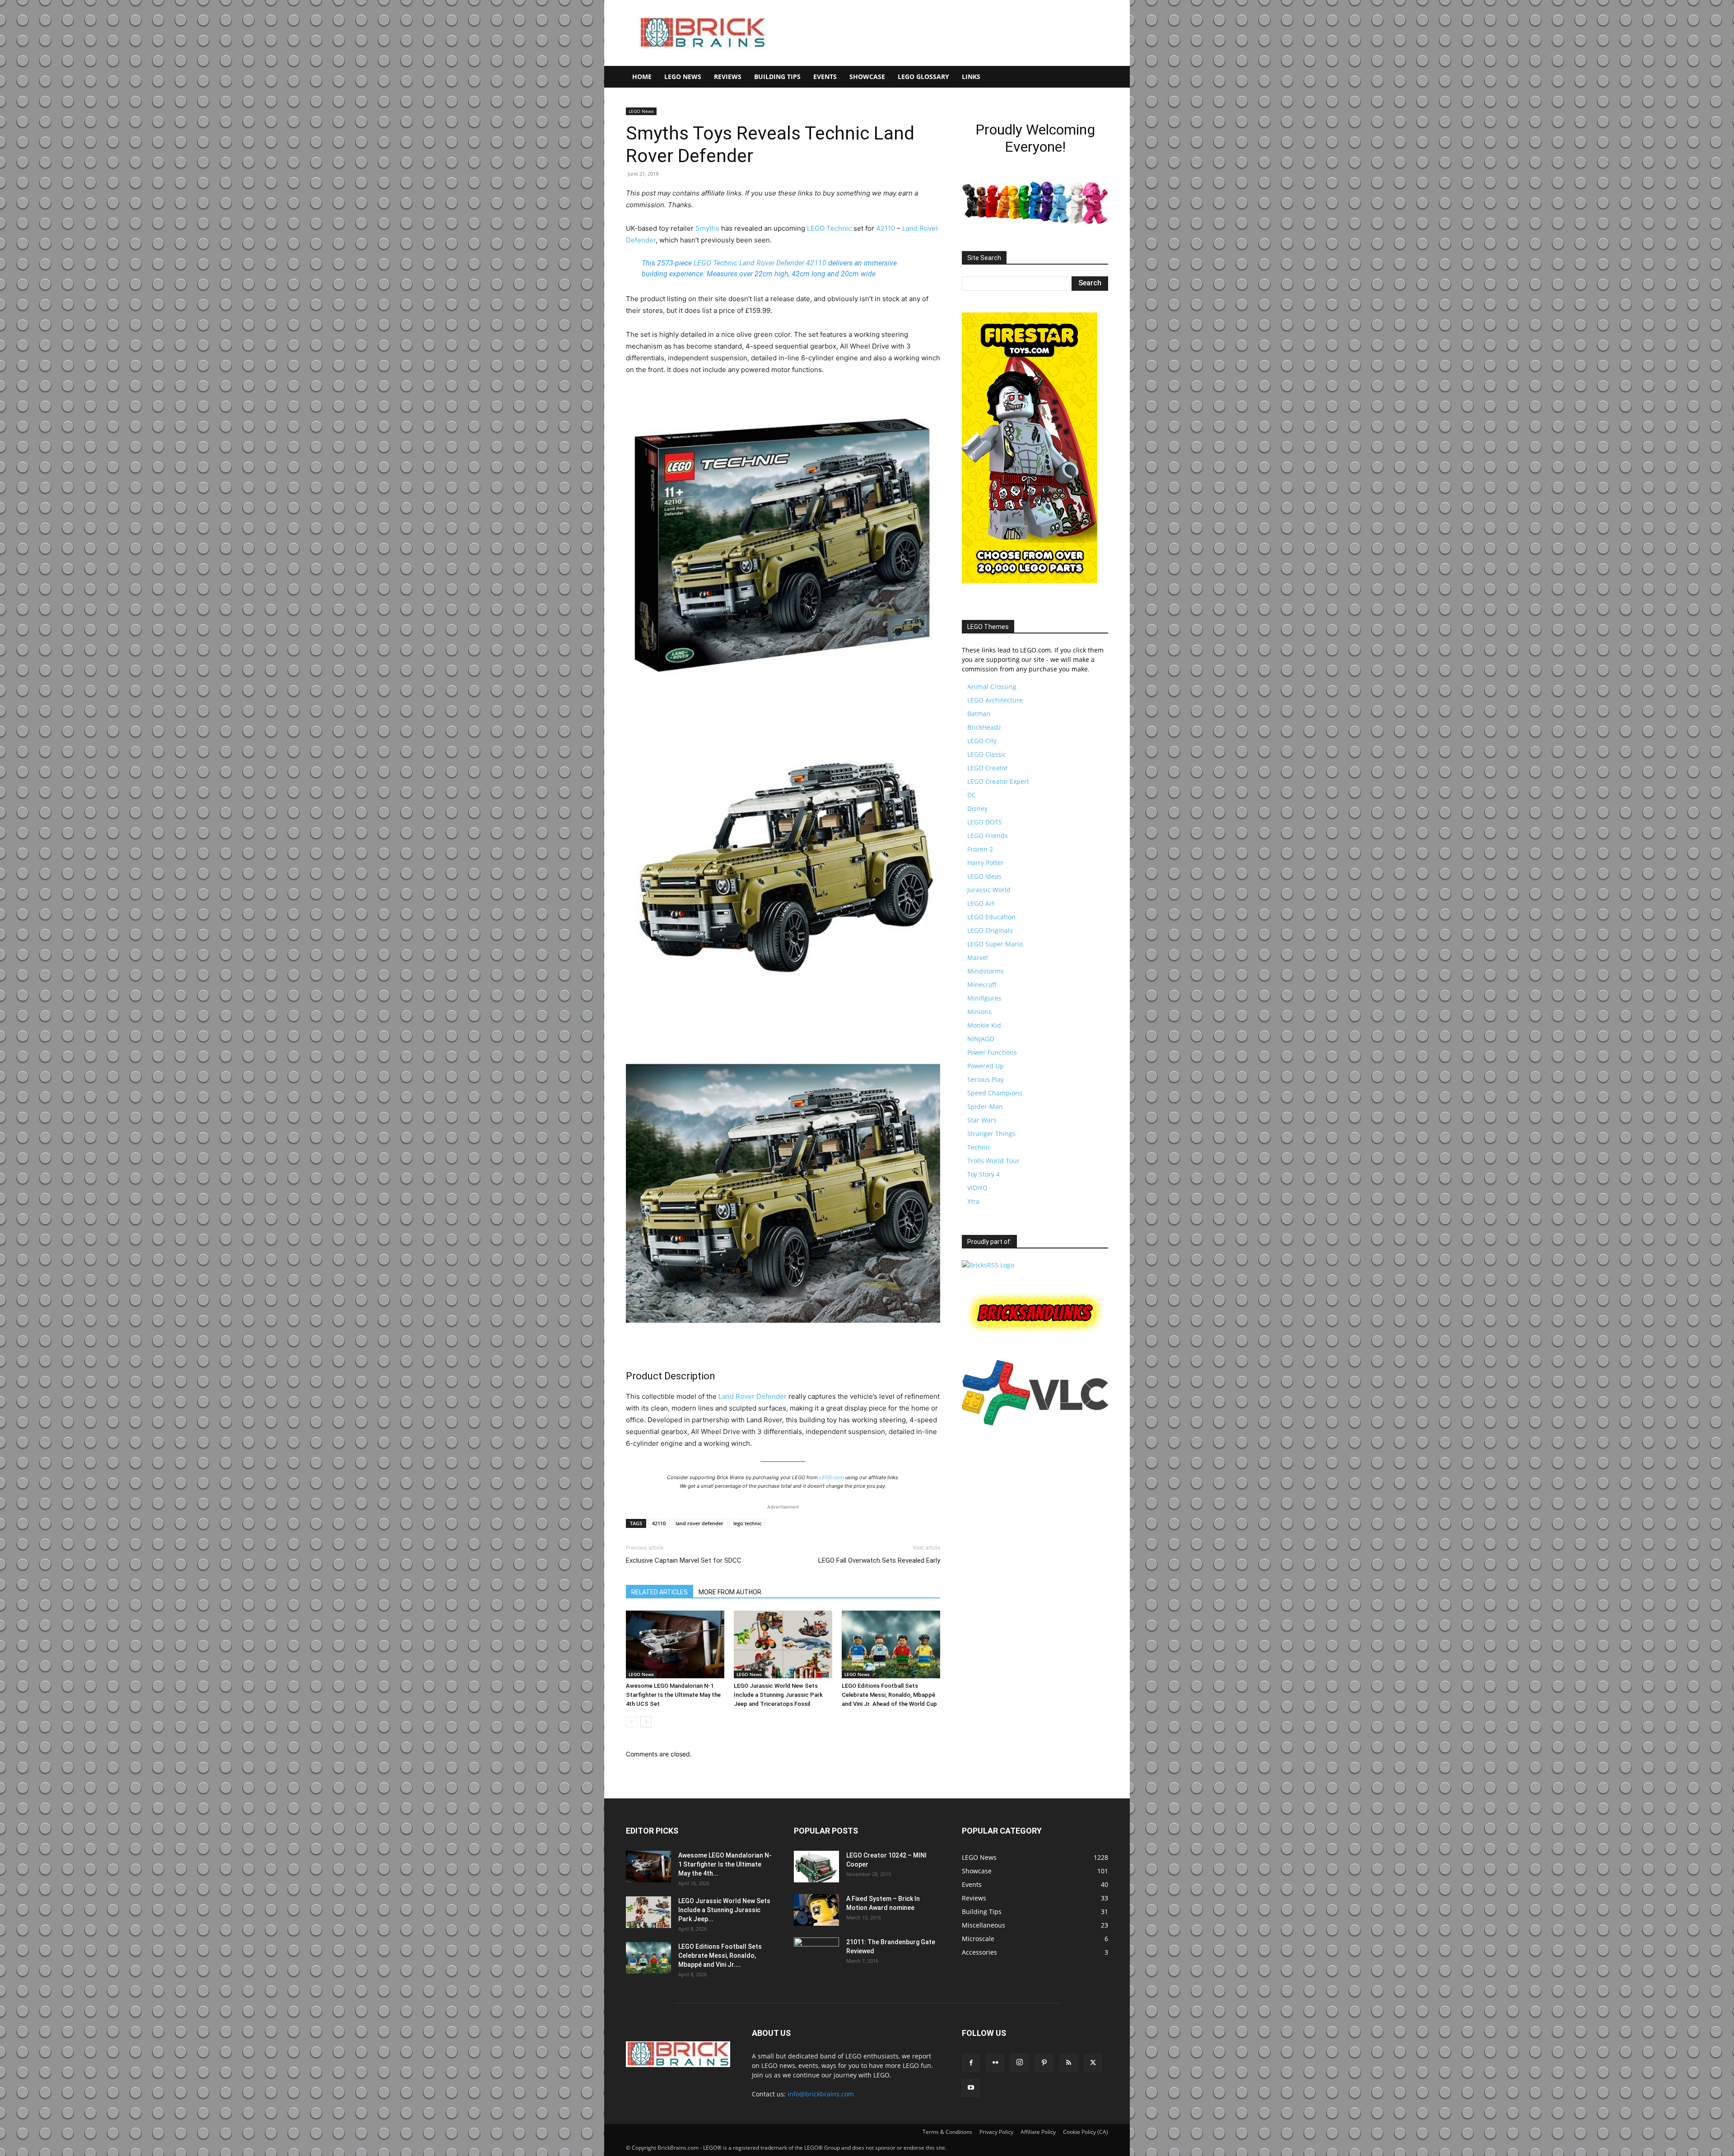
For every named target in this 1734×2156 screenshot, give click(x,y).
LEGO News (683, 77)
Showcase (867, 77)
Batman (979, 714)
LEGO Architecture (995, 700)
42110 (886, 228)
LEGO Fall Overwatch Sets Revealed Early (879, 1560)
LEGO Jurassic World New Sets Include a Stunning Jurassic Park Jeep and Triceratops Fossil (778, 1695)
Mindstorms (986, 971)
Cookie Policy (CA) (1086, 2132)
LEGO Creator (988, 768)
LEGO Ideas (984, 876)
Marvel (978, 957)
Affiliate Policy (1038, 2132)
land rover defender (699, 1523)
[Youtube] (971, 2088)
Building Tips (777, 77)
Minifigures (984, 998)
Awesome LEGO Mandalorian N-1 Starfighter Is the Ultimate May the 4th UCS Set (673, 1695)
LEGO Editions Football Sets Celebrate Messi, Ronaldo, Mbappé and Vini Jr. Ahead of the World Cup (889, 1695)
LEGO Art (981, 903)
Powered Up (986, 1066)
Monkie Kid (984, 1025)
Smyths (707, 228)
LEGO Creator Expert (998, 781)
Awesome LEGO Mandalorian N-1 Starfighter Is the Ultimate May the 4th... (725, 1864)
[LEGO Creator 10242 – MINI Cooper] (816, 1867)
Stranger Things (991, 1134)
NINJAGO (981, 1039)
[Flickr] (995, 2063)
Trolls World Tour (993, 1161)
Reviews (728, 77)
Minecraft (982, 985)
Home (642, 77)
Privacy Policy (996, 2132)
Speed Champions (995, 1093)
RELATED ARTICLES (660, 1592)
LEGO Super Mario (995, 944)
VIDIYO (977, 1188)
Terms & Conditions (947, 2132)
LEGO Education (991, 917)
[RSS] (1068, 2063)
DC (972, 795)
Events (825, 77)
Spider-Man (985, 1106)
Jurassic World (989, 890)
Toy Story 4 (984, 1174)
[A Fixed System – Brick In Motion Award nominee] (816, 1910)
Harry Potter (986, 863)
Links (971, 77)
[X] (1093, 2063)
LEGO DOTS (985, 822)
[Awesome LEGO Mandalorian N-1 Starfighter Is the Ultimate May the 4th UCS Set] (675, 1644)
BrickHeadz (984, 727)
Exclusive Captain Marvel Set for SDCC (684, 1560)
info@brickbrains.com (821, 2094)
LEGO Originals (990, 930)
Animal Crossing (992, 687)
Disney (977, 808)
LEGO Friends (988, 836)
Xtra (973, 1201)
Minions (979, 1012)
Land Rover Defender (772, 263)
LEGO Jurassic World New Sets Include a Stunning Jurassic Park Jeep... (724, 1910)
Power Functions (992, 1052)
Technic (979, 1147)
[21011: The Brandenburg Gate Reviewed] (816, 1953)
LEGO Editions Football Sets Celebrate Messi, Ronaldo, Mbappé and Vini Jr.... (720, 1956)
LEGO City (982, 741)
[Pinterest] (1044, 2063)
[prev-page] (632, 1722)
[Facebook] (971, 2063)
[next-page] (646, 1722)
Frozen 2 (980, 849)
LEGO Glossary (923, 77)
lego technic (747, 1523)
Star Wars (982, 1120)
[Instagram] (1020, 2063)
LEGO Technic (829, 228)
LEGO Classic (987, 754)
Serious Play (986, 1079)
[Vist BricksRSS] (988, 1265)
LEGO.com (832, 1477)
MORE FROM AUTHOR (730, 1592)
